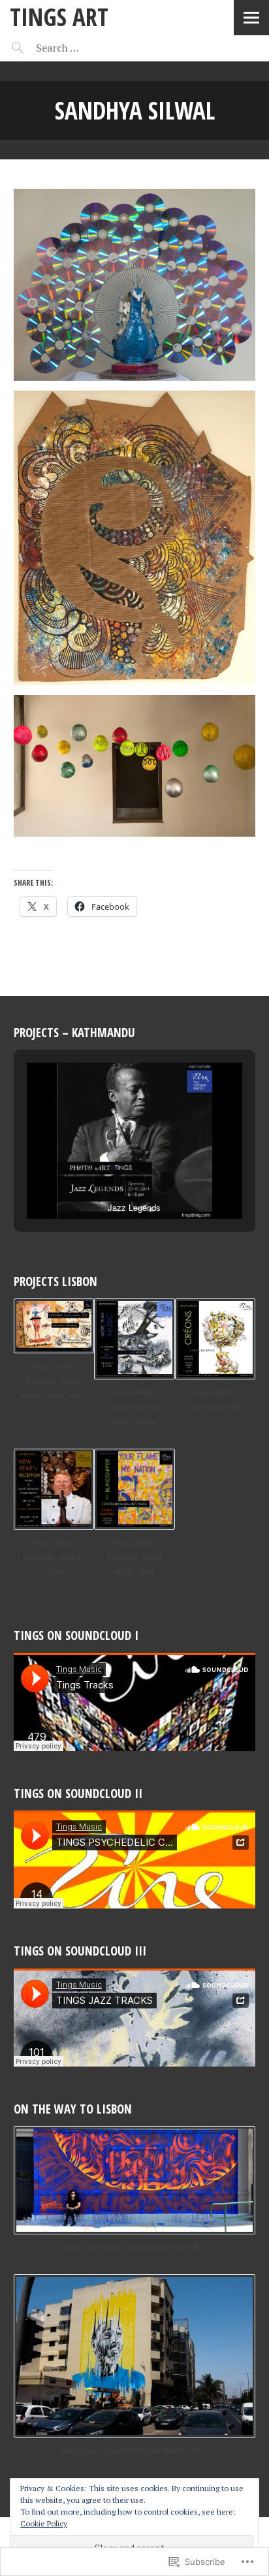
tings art (59, 17)
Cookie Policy (44, 2523)
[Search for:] (90, 48)
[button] (104, 1182)
